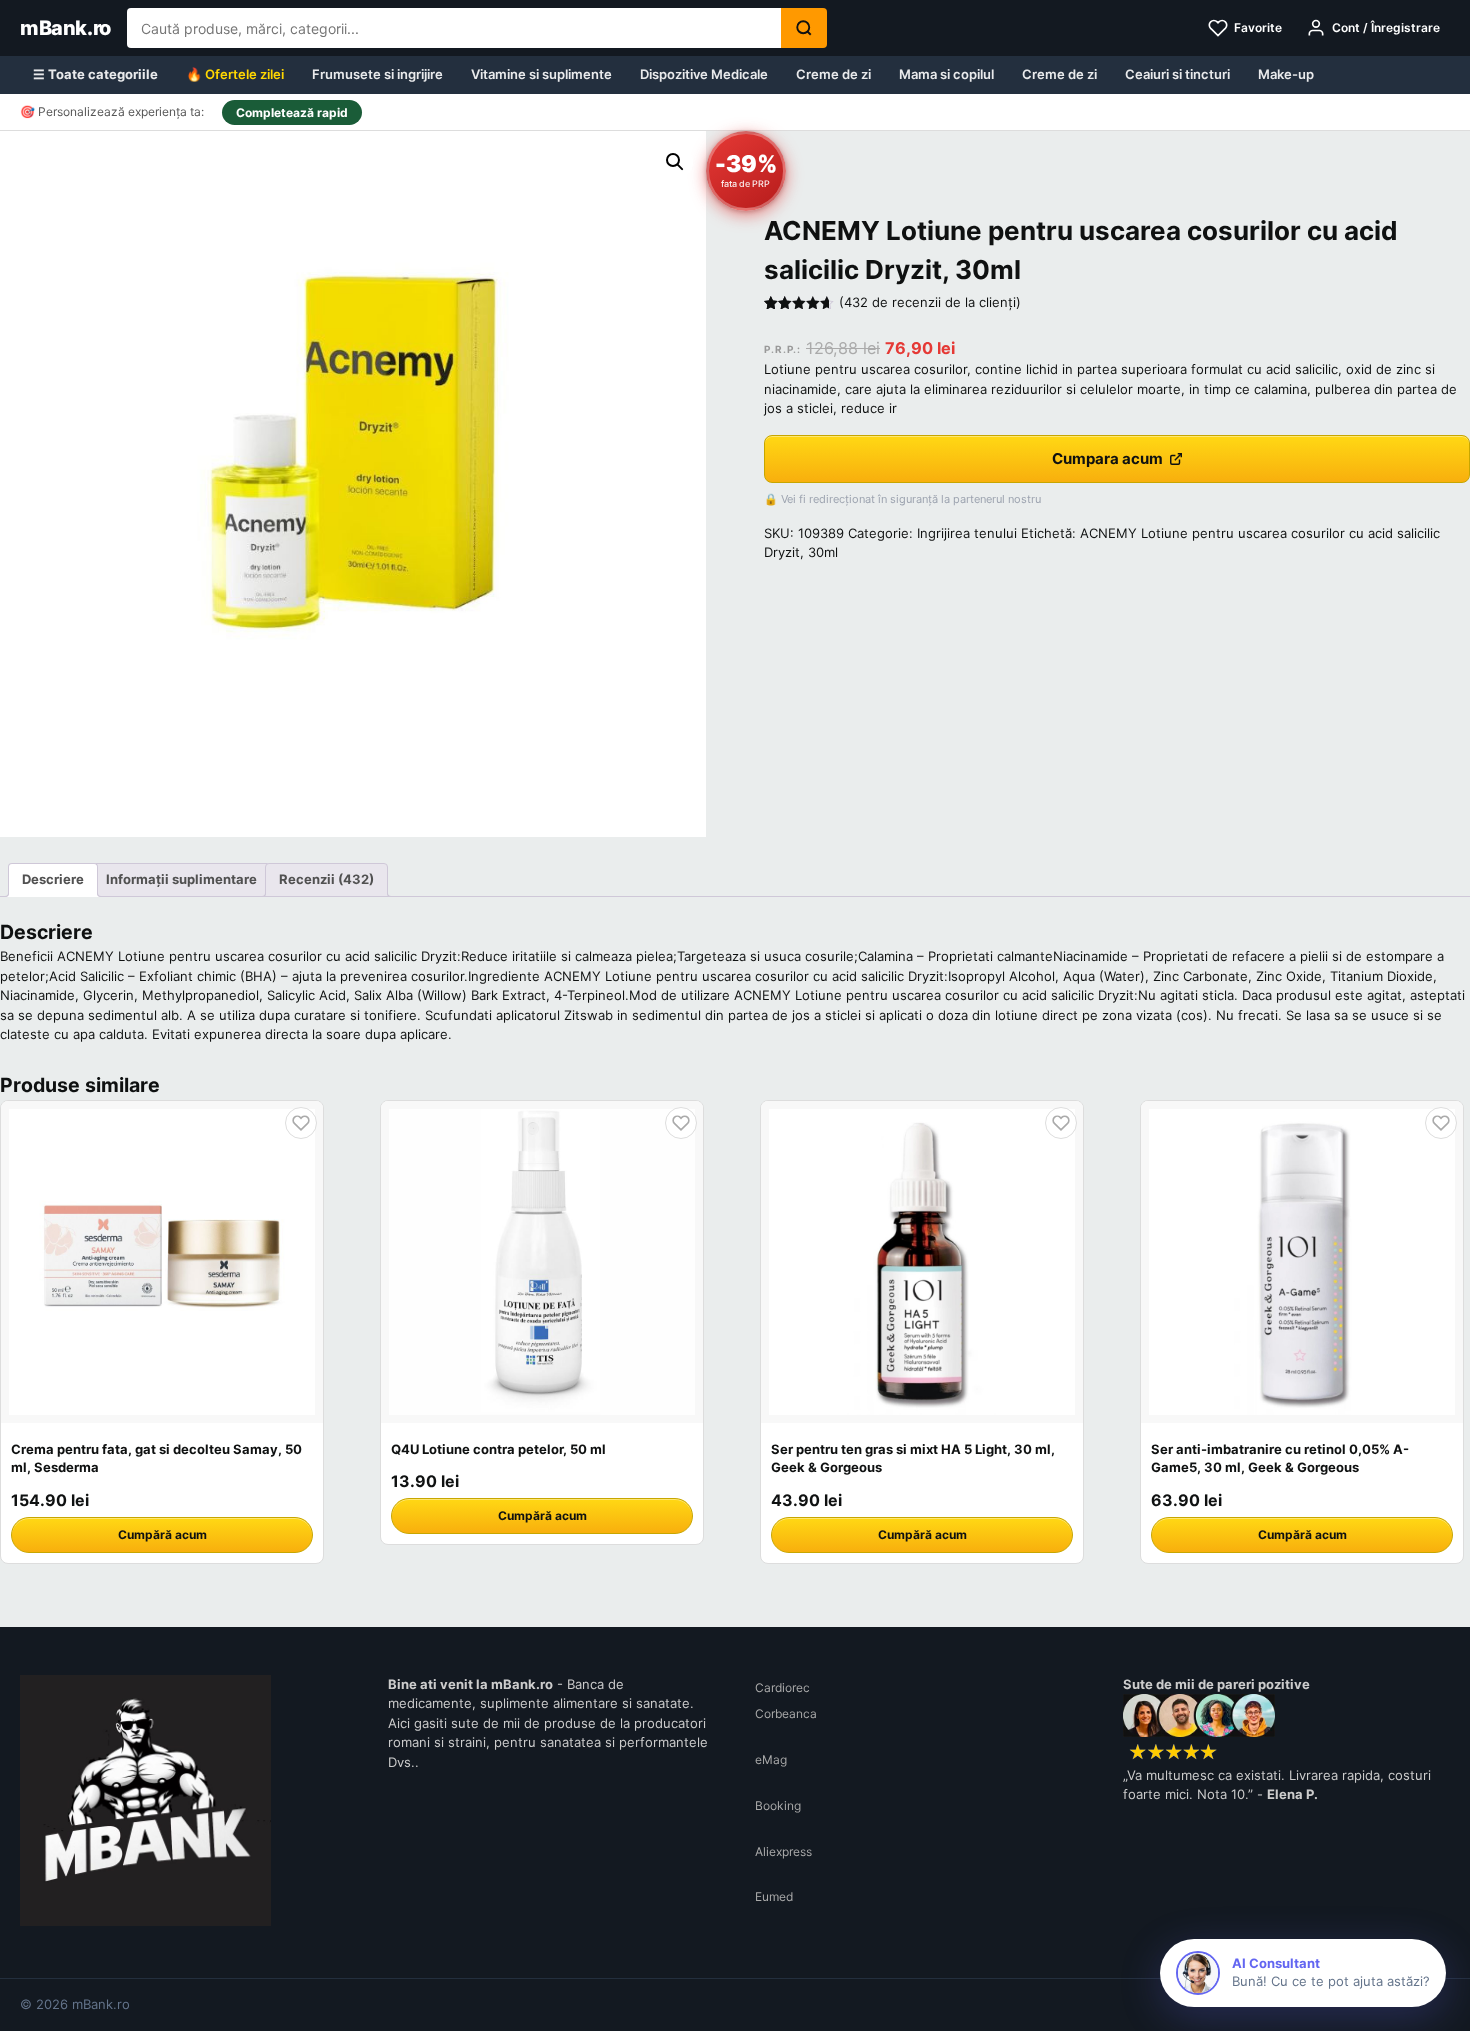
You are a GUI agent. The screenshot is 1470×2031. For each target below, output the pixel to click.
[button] (675, 162)
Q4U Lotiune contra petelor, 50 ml (498, 1449)
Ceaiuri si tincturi (1177, 74)
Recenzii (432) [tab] (326, 879)
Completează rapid (292, 112)
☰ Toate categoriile (95, 74)
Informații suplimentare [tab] (181, 879)
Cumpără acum (162, 1534)
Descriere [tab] (53, 879)
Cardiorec (782, 1687)
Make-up (1286, 74)
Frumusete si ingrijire (377, 74)
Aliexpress (783, 1851)
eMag (771, 1759)
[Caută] (804, 28)
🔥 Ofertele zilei (235, 74)
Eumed (774, 1896)
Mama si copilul (946, 74)
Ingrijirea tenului (967, 533)
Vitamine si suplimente (541, 74)
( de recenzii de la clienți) (930, 302)
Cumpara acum (1107, 458)
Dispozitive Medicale (704, 74)
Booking (778, 1805)
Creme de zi (833, 74)
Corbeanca (786, 1713)
